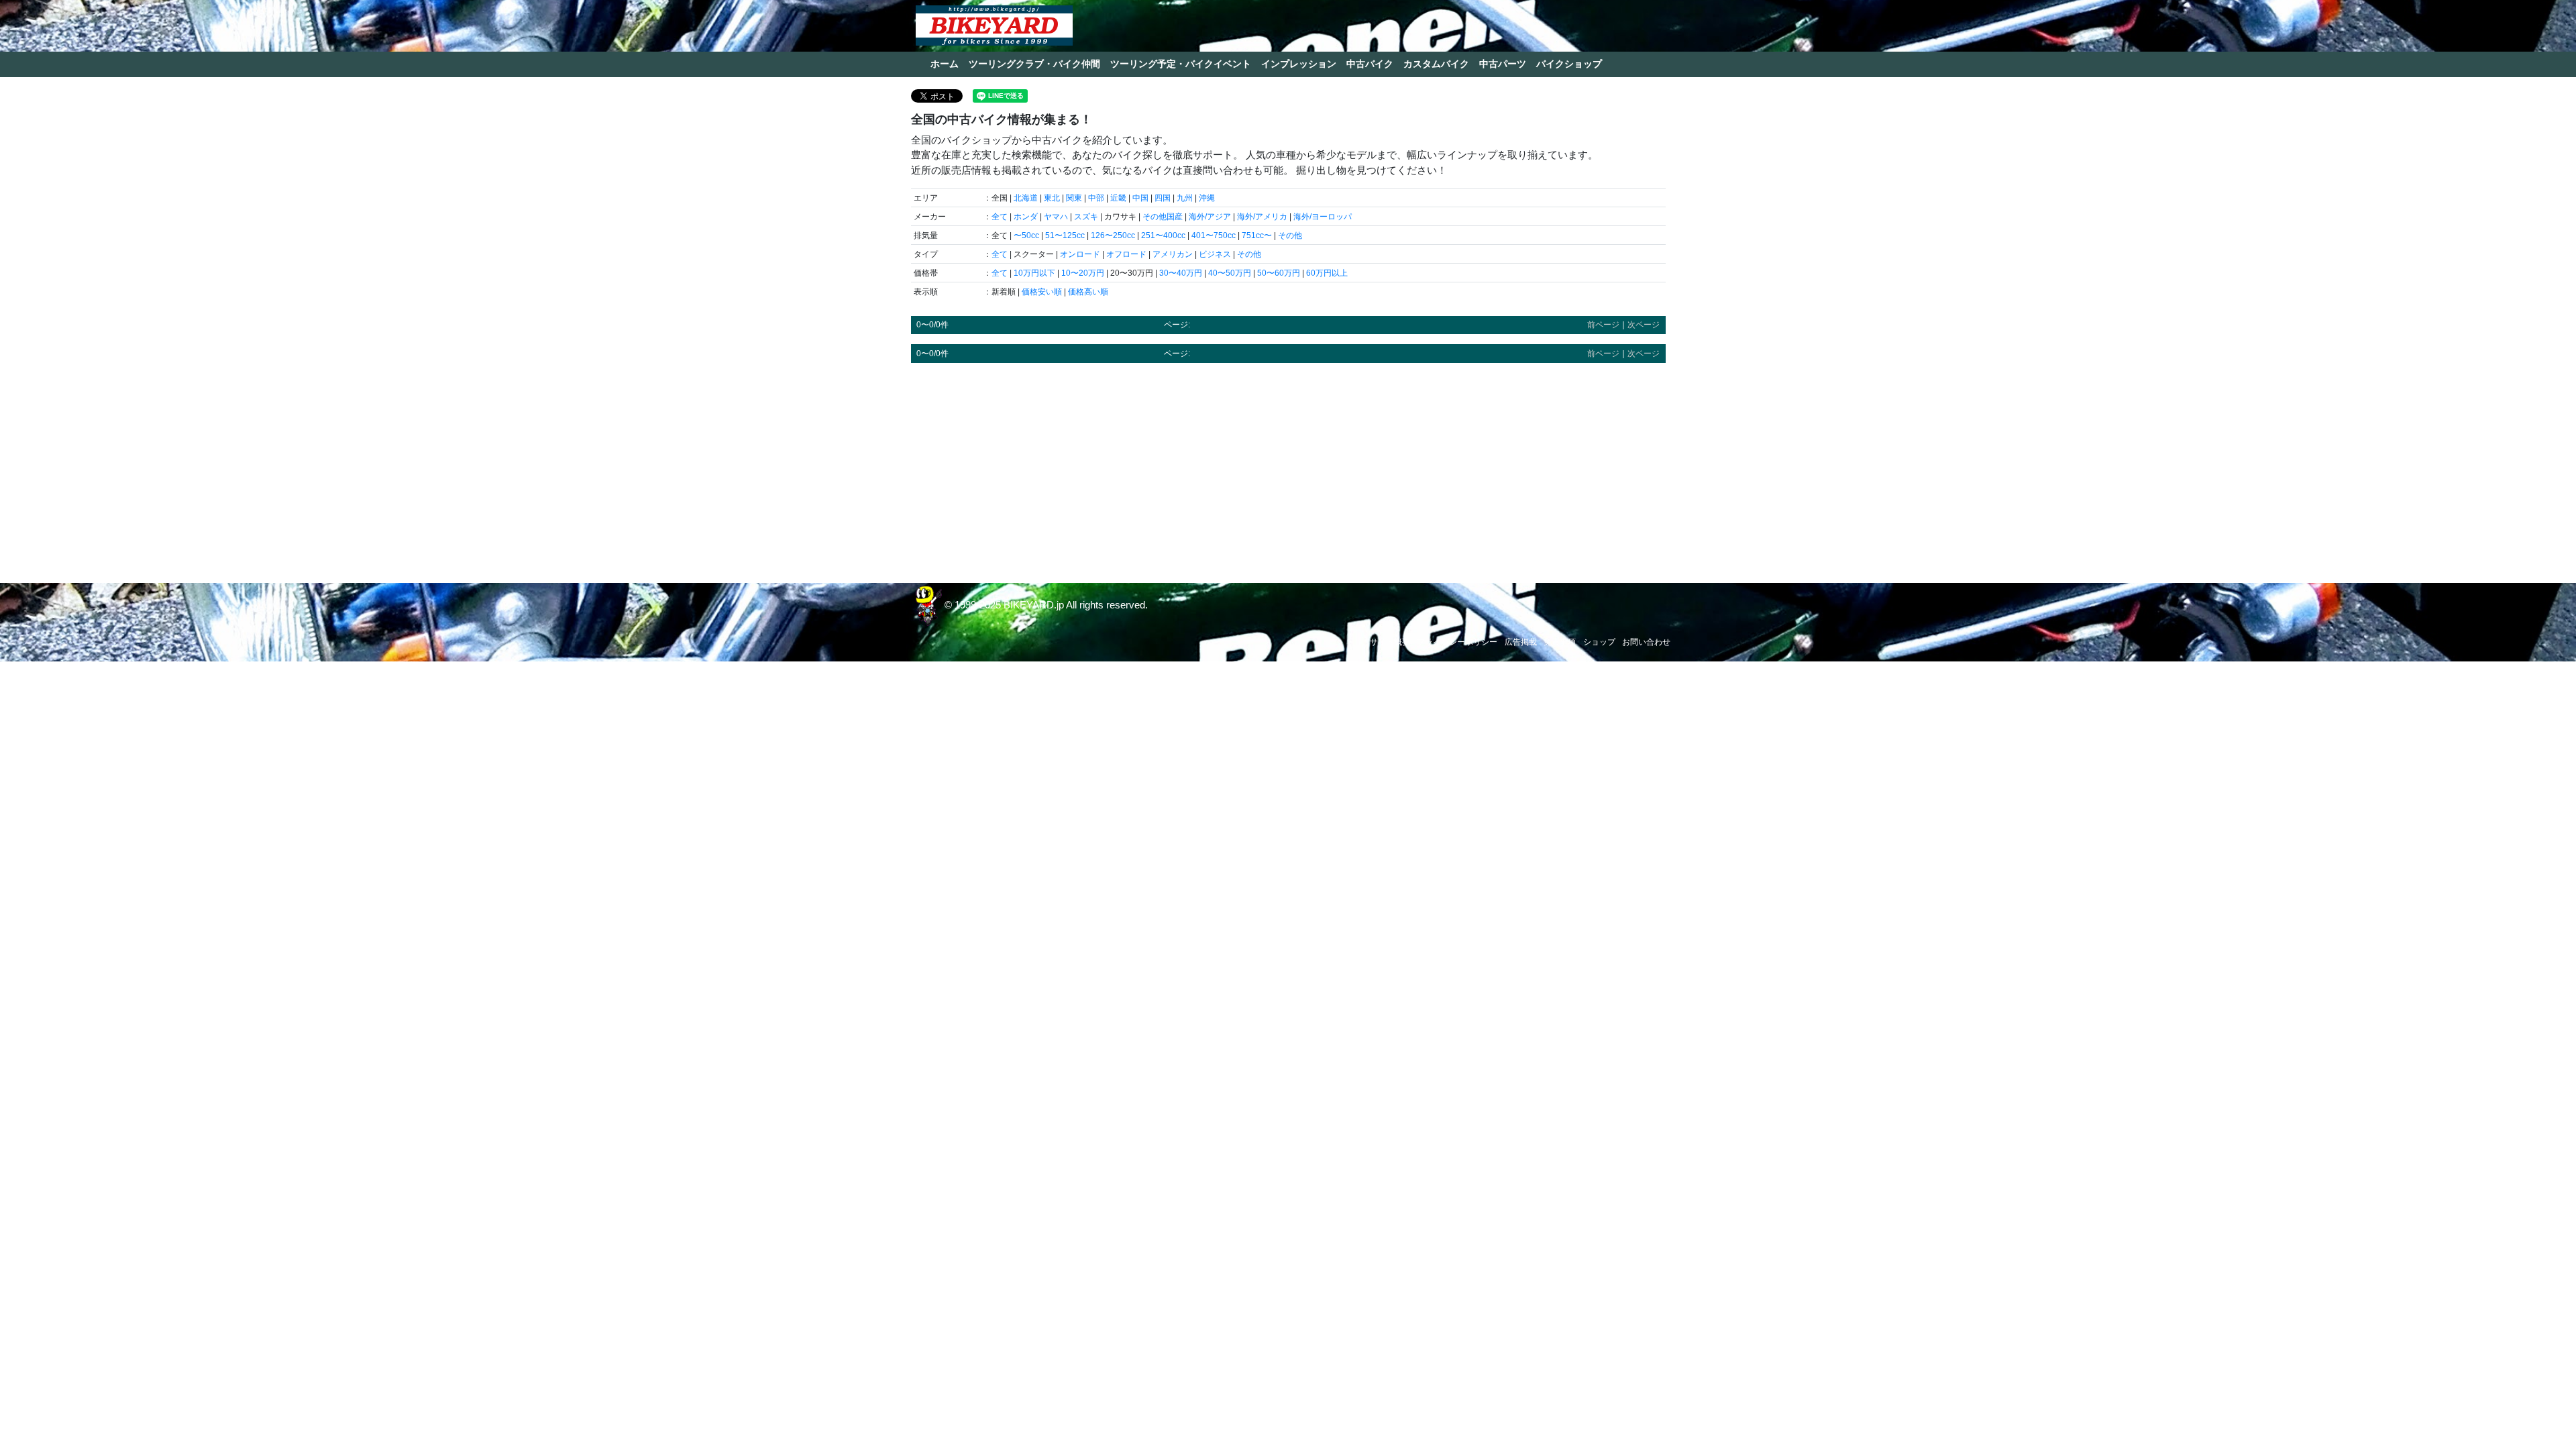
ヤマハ (1056, 217)
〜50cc (1026, 235)
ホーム (945, 64)
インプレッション (1299, 64)
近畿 (1118, 198)
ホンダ (1026, 217)
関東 (1074, 198)
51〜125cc (1065, 235)
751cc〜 (1257, 235)
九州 (1185, 198)
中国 (1140, 198)
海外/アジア (1210, 217)
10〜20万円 (1083, 273)
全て (1000, 217)
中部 (1096, 198)
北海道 (1026, 198)
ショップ (1599, 642)
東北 (1052, 198)
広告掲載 (1521, 642)
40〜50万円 (1230, 273)
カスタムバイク (1436, 64)
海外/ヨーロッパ (1323, 217)
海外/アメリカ (1262, 217)
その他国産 (1163, 217)
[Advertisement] (1288, 467)
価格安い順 (1042, 292)
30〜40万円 (1181, 273)
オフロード (1126, 254)
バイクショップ (1569, 64)
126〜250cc (1113, 235)
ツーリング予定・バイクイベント (1181, 64)
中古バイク (1370, 64)
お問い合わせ (1646, 642)
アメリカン (1173, 254)
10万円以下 (1034, 273)
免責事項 (1560, 642)
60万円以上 (1327, 273)
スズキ (1086, 217)
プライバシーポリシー (1457, 642)
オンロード (1080, 254)
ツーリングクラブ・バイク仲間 (1034, 64)
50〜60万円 (1279, 273)
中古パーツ (1503, 64)
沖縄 (1207, 198)
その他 (1290, 235)
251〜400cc (1163, 235)
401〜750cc (1214, 235)
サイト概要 (1390, 642)
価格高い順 (1088, 292)
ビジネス (1215, 254)
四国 (1163, 198)
